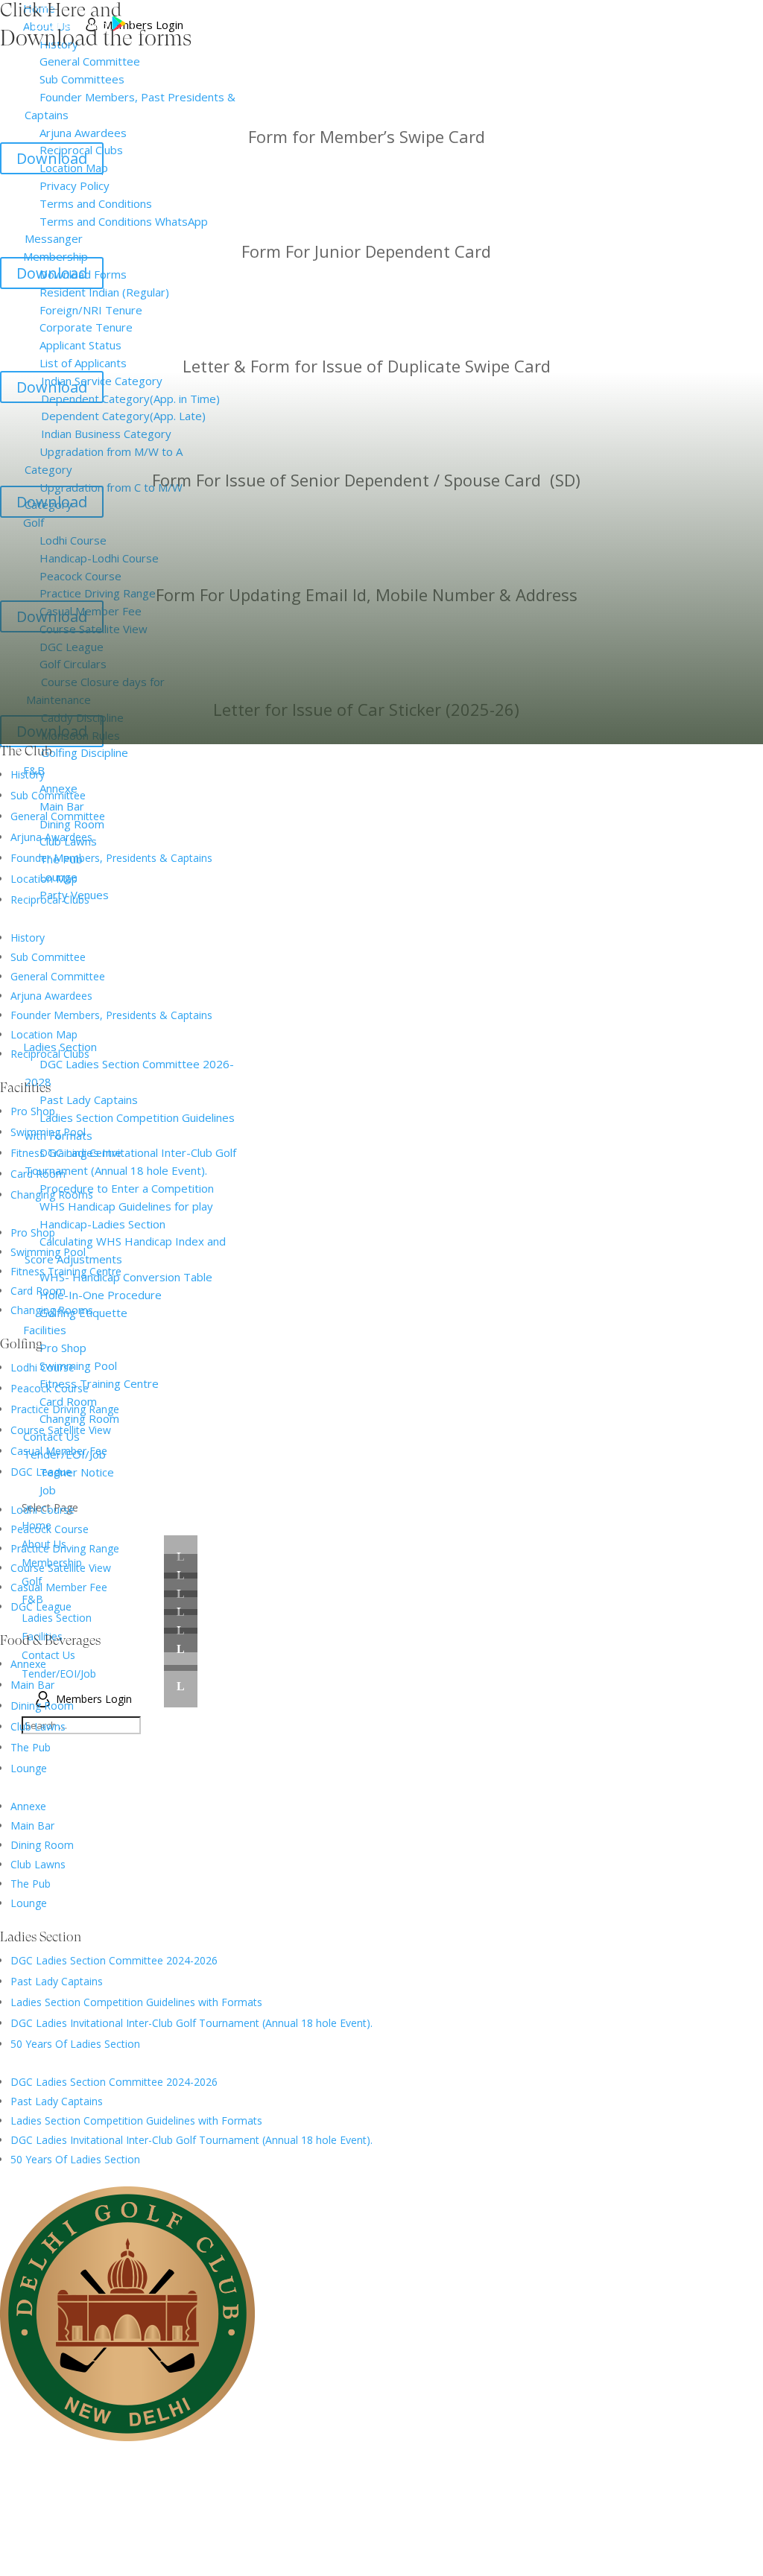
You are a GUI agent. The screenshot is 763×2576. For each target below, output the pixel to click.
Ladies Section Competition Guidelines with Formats (136, 2002)
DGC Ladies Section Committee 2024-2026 (114, 1960)
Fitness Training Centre (66, 1153)
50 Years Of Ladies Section (75, 2044)
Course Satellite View (61, 1430)
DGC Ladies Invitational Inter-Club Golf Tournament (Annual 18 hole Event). (191, 2023)
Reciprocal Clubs (50, 900)
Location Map (44, 879)
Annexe (28, 1664)
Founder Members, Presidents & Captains (111, 858)
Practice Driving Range (65, 1409)
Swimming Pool (48, 1132)
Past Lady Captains (57, 1981)
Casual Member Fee (59, 1451)
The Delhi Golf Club (238, 2455)
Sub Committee (48, 795)
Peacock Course (50, 1388)
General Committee (58, 816)
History (28, 774)
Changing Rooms (52, 1195)
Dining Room (42, 1706)
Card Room (38, 1174)
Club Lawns (38, 1726)
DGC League (41, 1472)
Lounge (29, 1768)
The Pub (31, 1747)
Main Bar (32, 1685)
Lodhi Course (42, 1367)
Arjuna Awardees (51, 837)
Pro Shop (33, 1111)
